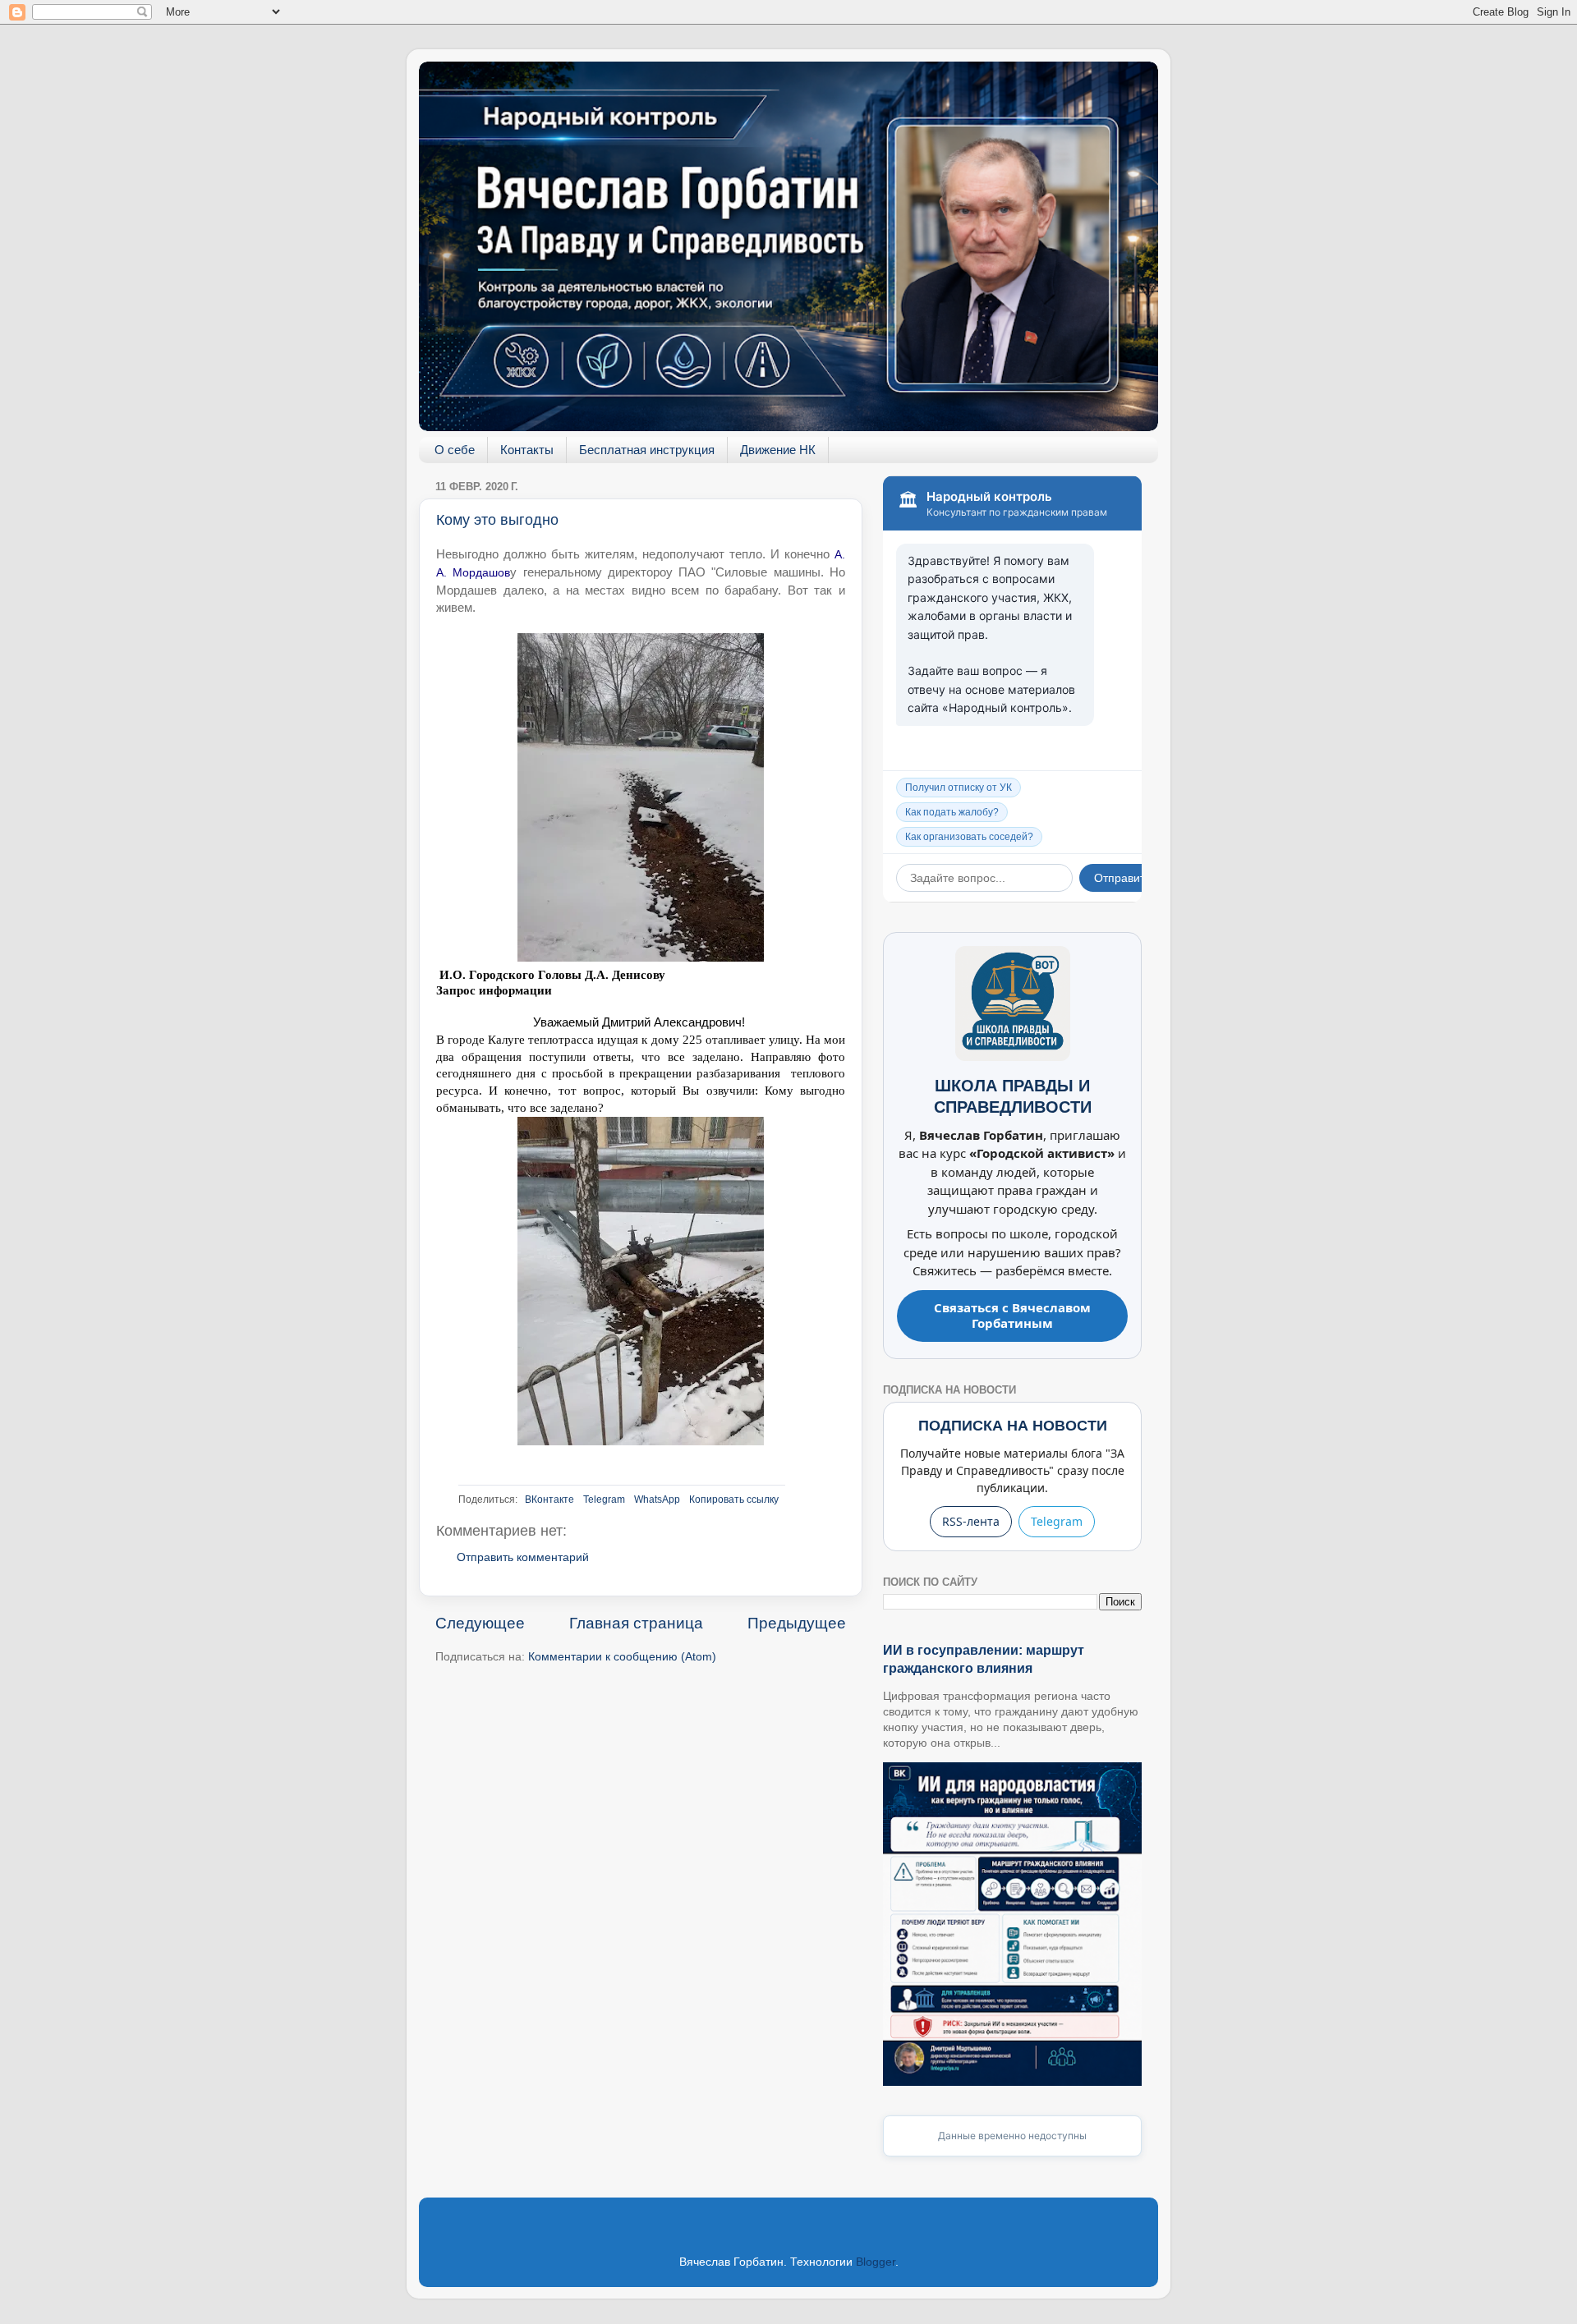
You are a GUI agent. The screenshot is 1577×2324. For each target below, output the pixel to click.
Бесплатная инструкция (647, 450)
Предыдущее (797, 1623)
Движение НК (778, 450)
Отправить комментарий (523, 1557)
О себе (455, 450)
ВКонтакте (549, 1500)
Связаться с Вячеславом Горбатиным (1012, 1316)
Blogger (876, 2262)
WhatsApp (657, 1500)
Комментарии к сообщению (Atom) (622, 1657)
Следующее (480, 1623)
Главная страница (636, 1623)
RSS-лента (971, 1521)
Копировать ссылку (734, 1500)
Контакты (527, 450)
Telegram (604, 1500)
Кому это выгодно (497, 520)
